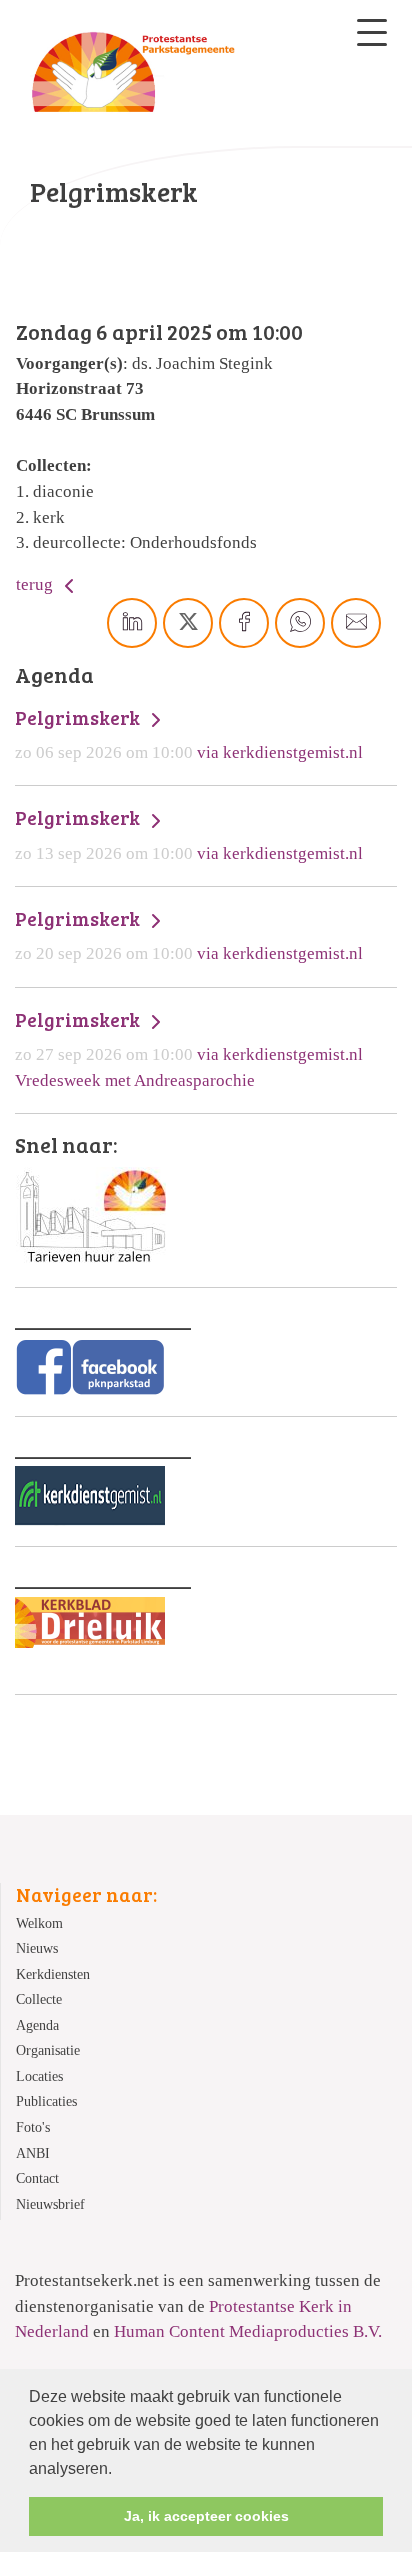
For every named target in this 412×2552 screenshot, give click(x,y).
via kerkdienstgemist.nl (189, 734)
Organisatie (48, 2050)
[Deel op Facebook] (244, 623)
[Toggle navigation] (372, 32)
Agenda (37, 2025)
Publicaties (46, 2101)
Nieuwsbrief (50, 2204)
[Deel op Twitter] (188, 623)
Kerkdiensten (53, 1974)
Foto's (33, 2127)
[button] (119, 2470)
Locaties (39, 2076)
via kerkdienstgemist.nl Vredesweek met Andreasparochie (189, 1049)
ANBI (33, 2153)
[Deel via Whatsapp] (300, 623)
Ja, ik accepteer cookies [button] (206, 2516)
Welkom (39, 1923)
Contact (37, 2178)
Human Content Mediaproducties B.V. (248, 2331)
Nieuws (37, 1948)
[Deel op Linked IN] (132, 623)
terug (36, 584)
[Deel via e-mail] (356, 623)
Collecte (39, 1999)
